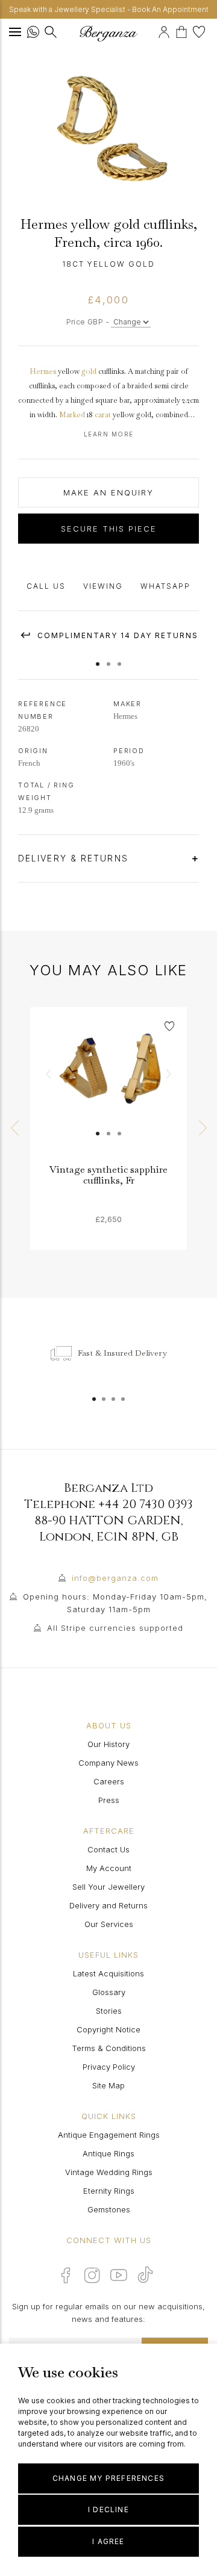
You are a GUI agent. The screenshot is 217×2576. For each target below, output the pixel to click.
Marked (72, 415)
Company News (108, 1763)
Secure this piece (109, 529)
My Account (109, 1868)
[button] (98, 658)
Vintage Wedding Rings (109, 2172)
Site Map (108, 2085)
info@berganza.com (115, 1578)
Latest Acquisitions (108, 1973)
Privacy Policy (109, 2067)
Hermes (43, 371)
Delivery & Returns (75, 858)
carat (103, 415)
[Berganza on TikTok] (145, 2275)
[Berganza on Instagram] (92, 2275)
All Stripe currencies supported (115, 1628)
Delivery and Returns (108, 1905)
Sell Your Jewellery (108, 1887)
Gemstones (109, 2209)
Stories (109, 2011)
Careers (109, 1781)
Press (109, 1800)
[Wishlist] (200, 30)
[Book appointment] (156, 30)
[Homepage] (108, 33)
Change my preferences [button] (108, 2478)
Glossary (109, 1992)
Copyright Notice (108, 2029)
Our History (108, 1744)
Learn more (109, 434)
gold (89, 371)
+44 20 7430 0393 (146, 1504)
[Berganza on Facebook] (66, 2275)
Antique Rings (108, 2153)
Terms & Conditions (109, 2048)
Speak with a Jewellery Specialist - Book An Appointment (109, 9)
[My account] (165, 30)
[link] (108, 1085)
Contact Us (108, 1849)
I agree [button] (108, 2541)
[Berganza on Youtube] (119, 2275)
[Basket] (184, 30)
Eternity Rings (109, 2191)
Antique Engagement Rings (109, 2135)
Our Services (109, 1924)
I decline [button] (108, 2509)
